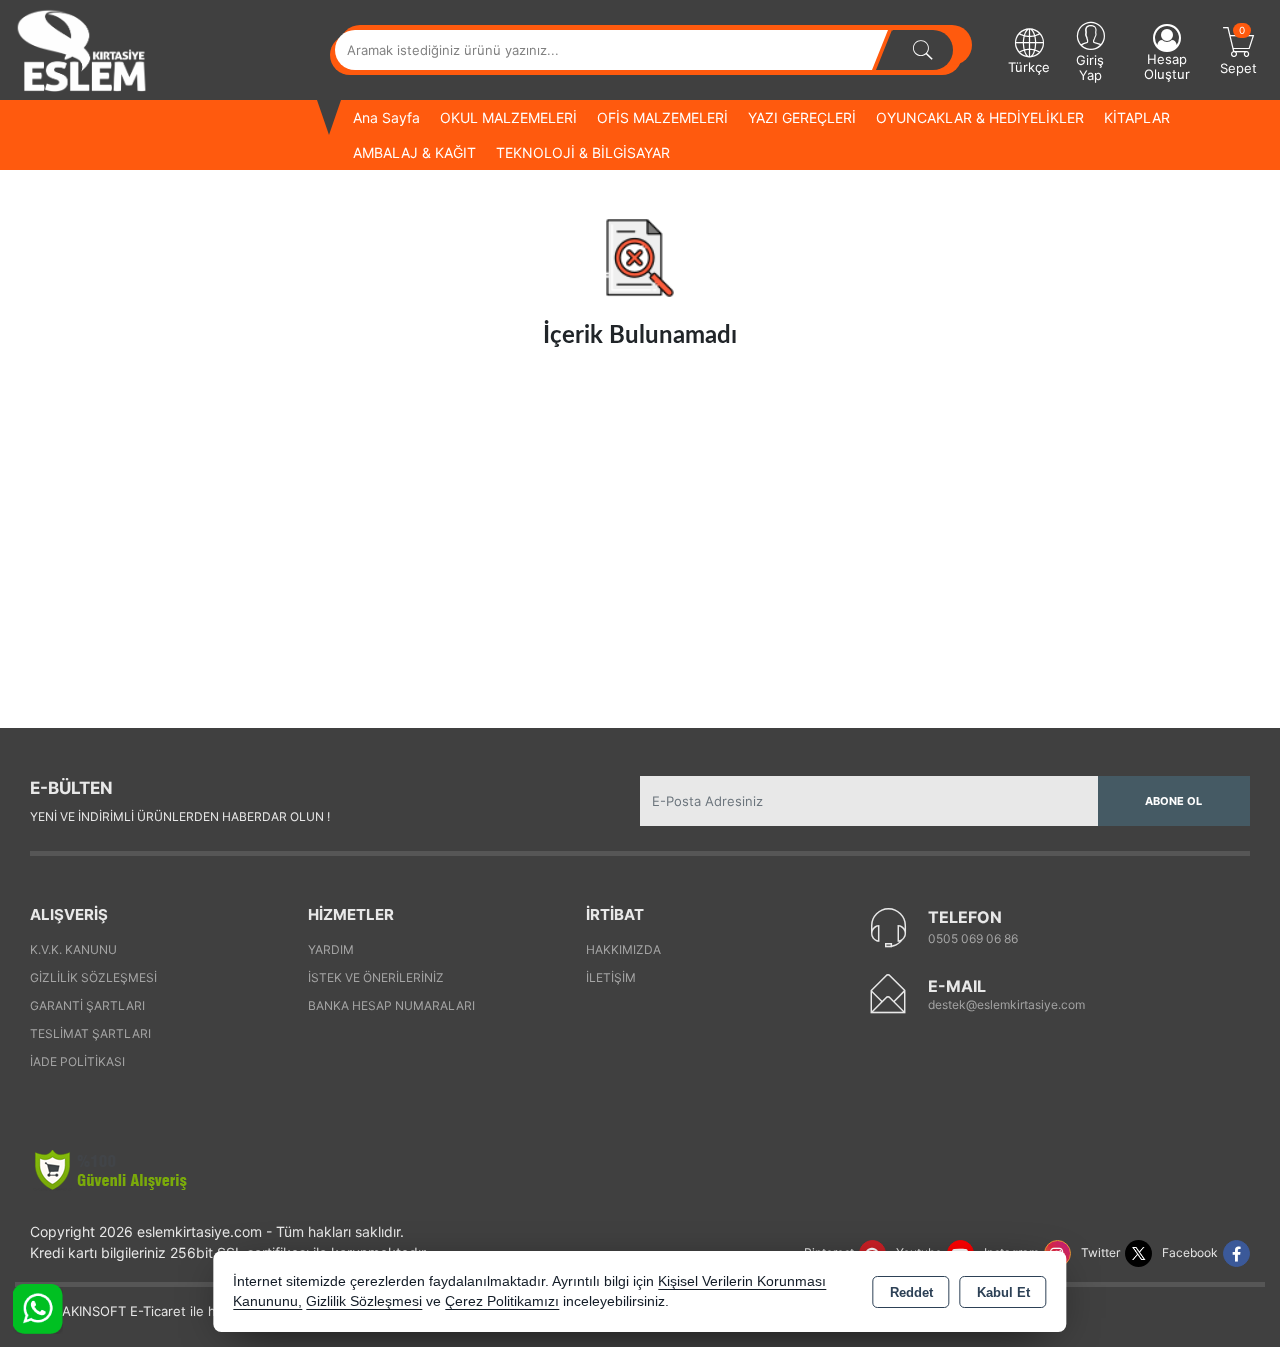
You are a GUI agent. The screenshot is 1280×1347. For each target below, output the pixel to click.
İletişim (611, 977)
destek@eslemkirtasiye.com (1006, 1004)
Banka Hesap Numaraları (391, 1005)
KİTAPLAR (1137, 117)
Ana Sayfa (386, 117)
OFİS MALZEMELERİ (662, 117)
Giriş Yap (1090, 67)
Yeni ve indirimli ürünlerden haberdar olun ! (180, 816)
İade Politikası (77, 1061)
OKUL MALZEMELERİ (508, 117)
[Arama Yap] (923, 50)
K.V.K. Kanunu (73, 949)
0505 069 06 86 (973, 938)
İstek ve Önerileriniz (376, 977)
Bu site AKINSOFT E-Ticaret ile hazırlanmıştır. (154, 1311)
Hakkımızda (623, 949)
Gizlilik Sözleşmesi (93, 977)
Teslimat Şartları (90, 1033)
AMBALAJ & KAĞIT (414, 152)
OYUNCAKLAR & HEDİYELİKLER (980, 117)
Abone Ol (1173, 801)
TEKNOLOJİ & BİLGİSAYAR (583, 152)
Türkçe (1029, 67)
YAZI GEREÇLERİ (802, 117)
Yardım (331, 949)
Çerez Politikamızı (502, 1301)
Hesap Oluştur (1167, 66)
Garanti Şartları (87, 1005)
